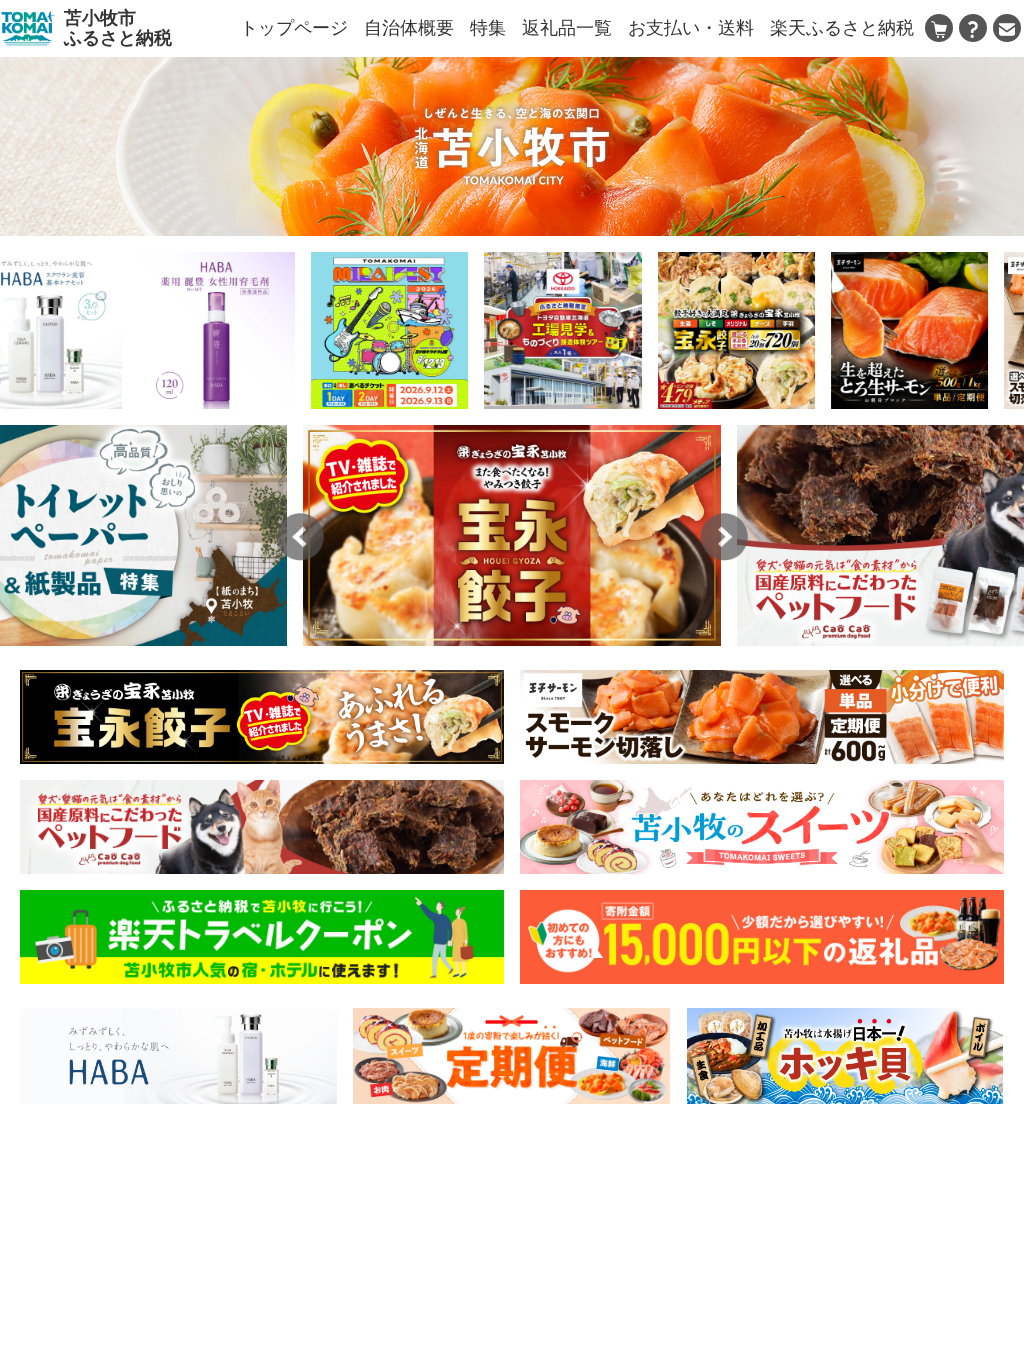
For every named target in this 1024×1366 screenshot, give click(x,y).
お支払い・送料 (691, 28)
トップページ (294, 28)
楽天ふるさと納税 (842, 28)
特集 (488, 28)
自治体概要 (409, 28)
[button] (300, 537)
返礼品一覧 (567, 28)
